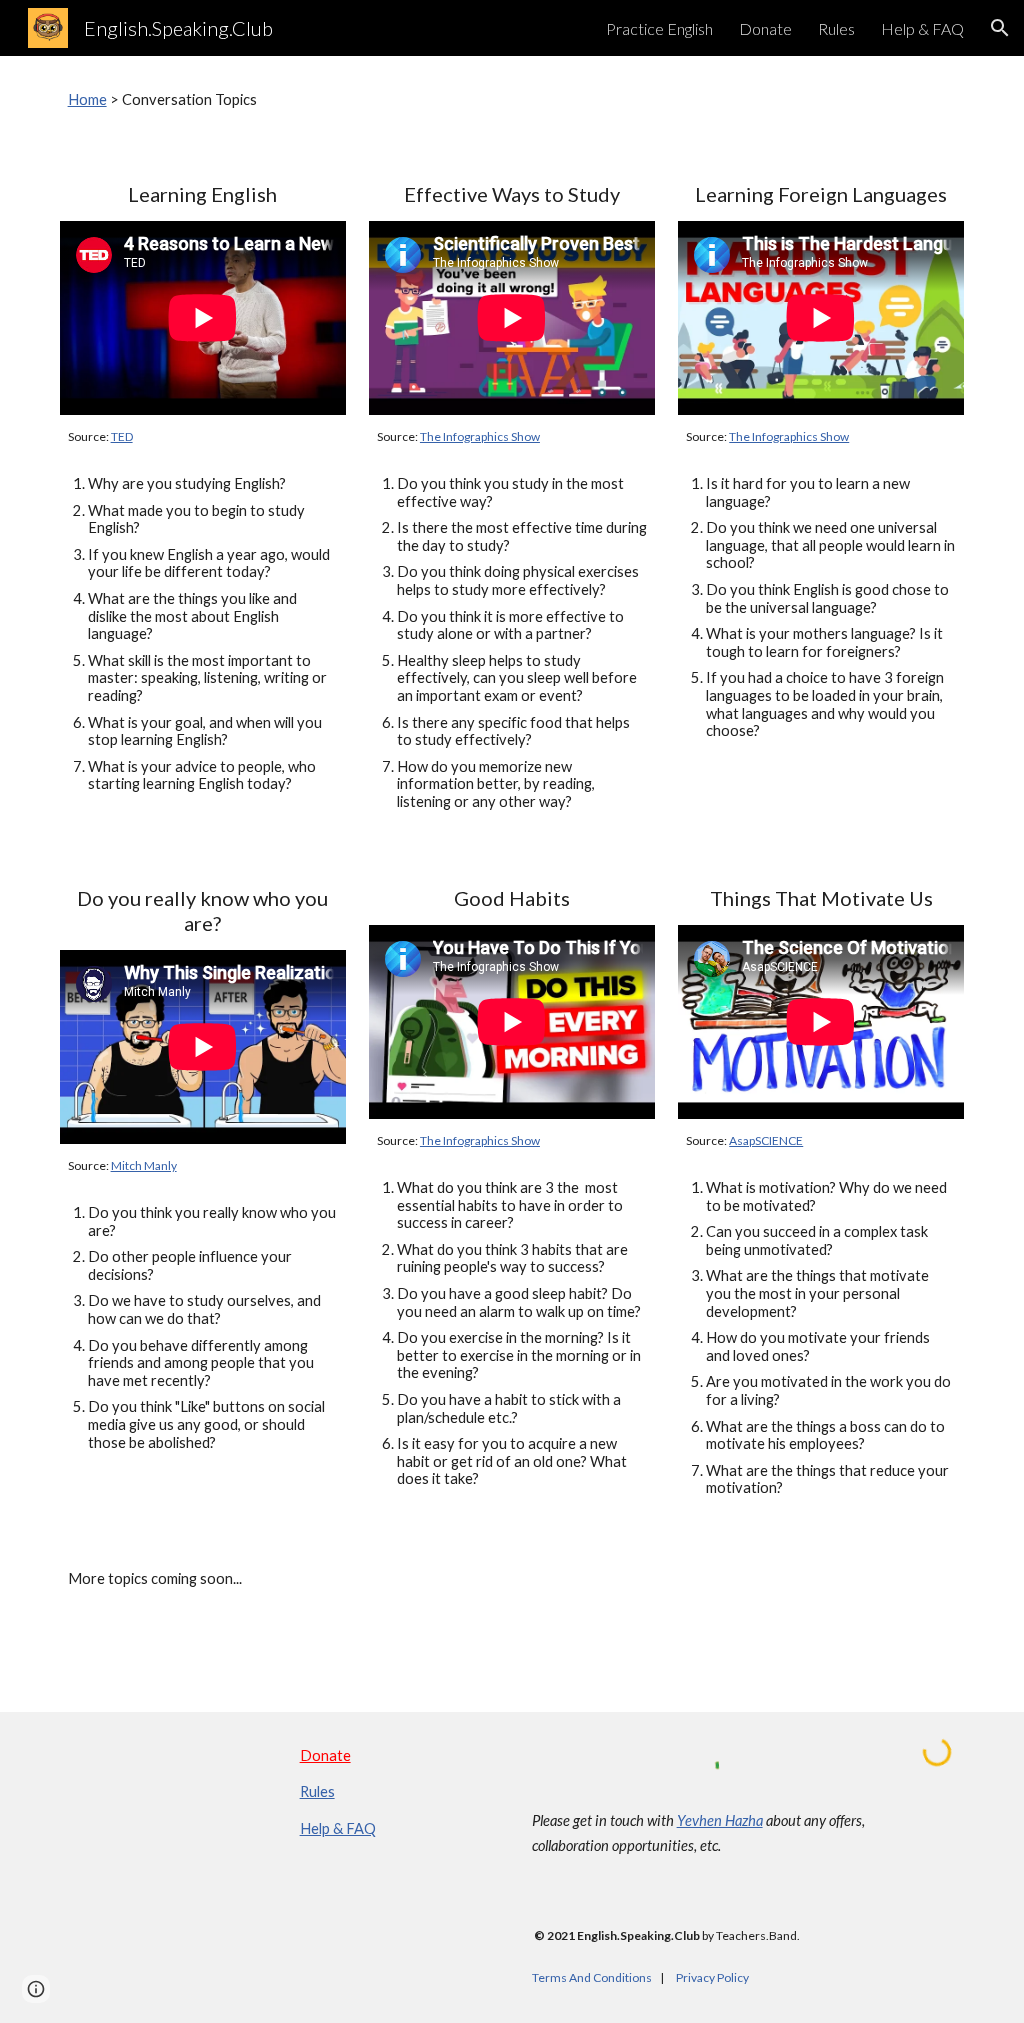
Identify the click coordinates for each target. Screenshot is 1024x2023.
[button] (1000, 28)
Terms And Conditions (592, 1977)
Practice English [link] (659, 28)
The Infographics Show (480, 436)
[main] (512, 100)
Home (87, 99)
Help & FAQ (338, 1828)
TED (122, 436)
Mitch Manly (144, 1165)
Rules (317, 1791)
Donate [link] (765, 28)
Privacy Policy (712, 1977)
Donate (325, 1755)
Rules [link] (836, 28)
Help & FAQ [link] (922, 28)
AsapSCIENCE (766, 1140)
